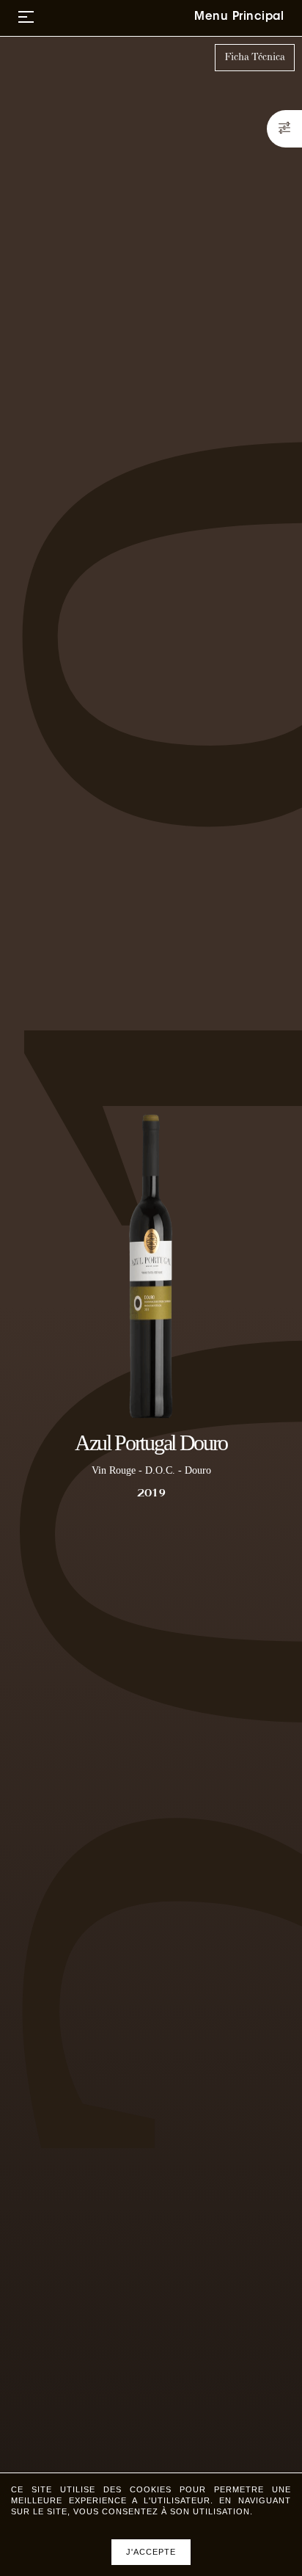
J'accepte (151, 2552)
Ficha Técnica (255, 57)
